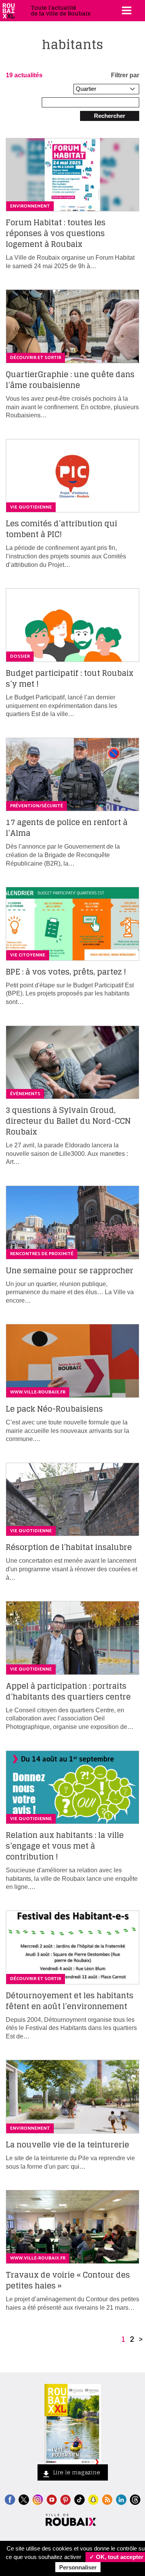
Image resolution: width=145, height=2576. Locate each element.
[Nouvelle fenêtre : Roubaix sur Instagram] (38, 2499)
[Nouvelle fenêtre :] (52, 2499)
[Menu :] (126, 10)
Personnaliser (78, 2567)
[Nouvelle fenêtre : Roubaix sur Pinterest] (66, 2499)
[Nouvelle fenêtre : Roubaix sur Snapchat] (93, 2499)
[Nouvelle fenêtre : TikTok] (79, 2499)
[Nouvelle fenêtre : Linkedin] (121, 2499)
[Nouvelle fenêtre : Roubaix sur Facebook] (10, 2499)
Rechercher (110, 116)
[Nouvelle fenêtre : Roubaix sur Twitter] (24, 2499)
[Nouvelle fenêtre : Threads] (135, 2499)
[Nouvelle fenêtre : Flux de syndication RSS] (107, 2499)
